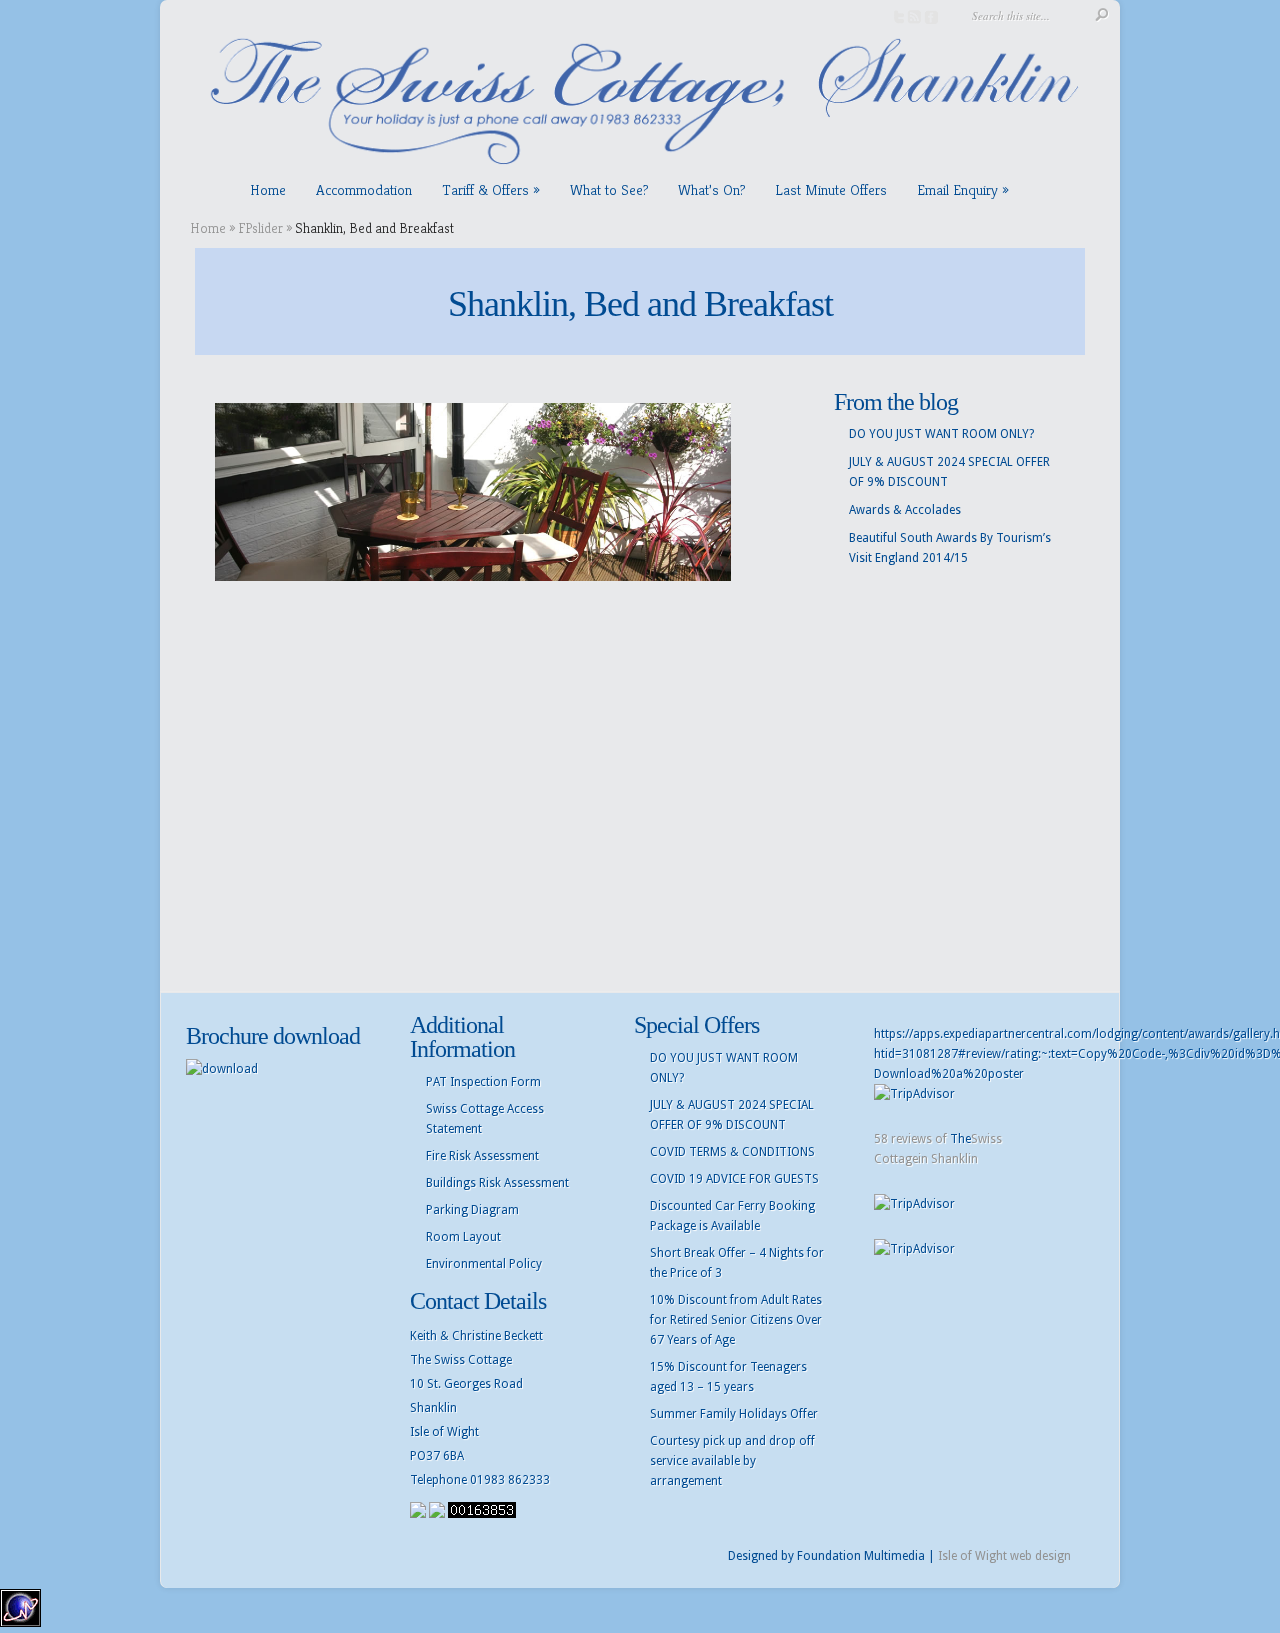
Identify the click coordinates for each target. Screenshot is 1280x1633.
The (960, 1139)
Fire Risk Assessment (482, 1156)
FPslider (260, 228)
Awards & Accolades (905, 510)
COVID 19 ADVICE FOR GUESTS (734, 1179)
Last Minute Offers (831, 189)
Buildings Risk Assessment (497, 1183)
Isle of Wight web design (1004, 1556)
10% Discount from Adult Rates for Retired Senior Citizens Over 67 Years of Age (736, 1320)
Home (268, 189)
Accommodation (364, 189)
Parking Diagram (472, 1210)
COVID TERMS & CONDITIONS (732, 1152)
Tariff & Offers (485, 189)
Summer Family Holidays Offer (734, 1414)
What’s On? (711, 189)
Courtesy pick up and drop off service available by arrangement (732, 1461)
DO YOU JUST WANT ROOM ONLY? (941, 434)
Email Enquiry (957, 189)
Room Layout (463, 1237)
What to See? (609, 189)
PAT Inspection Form (483, 1082)
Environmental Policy (484, 1264)
